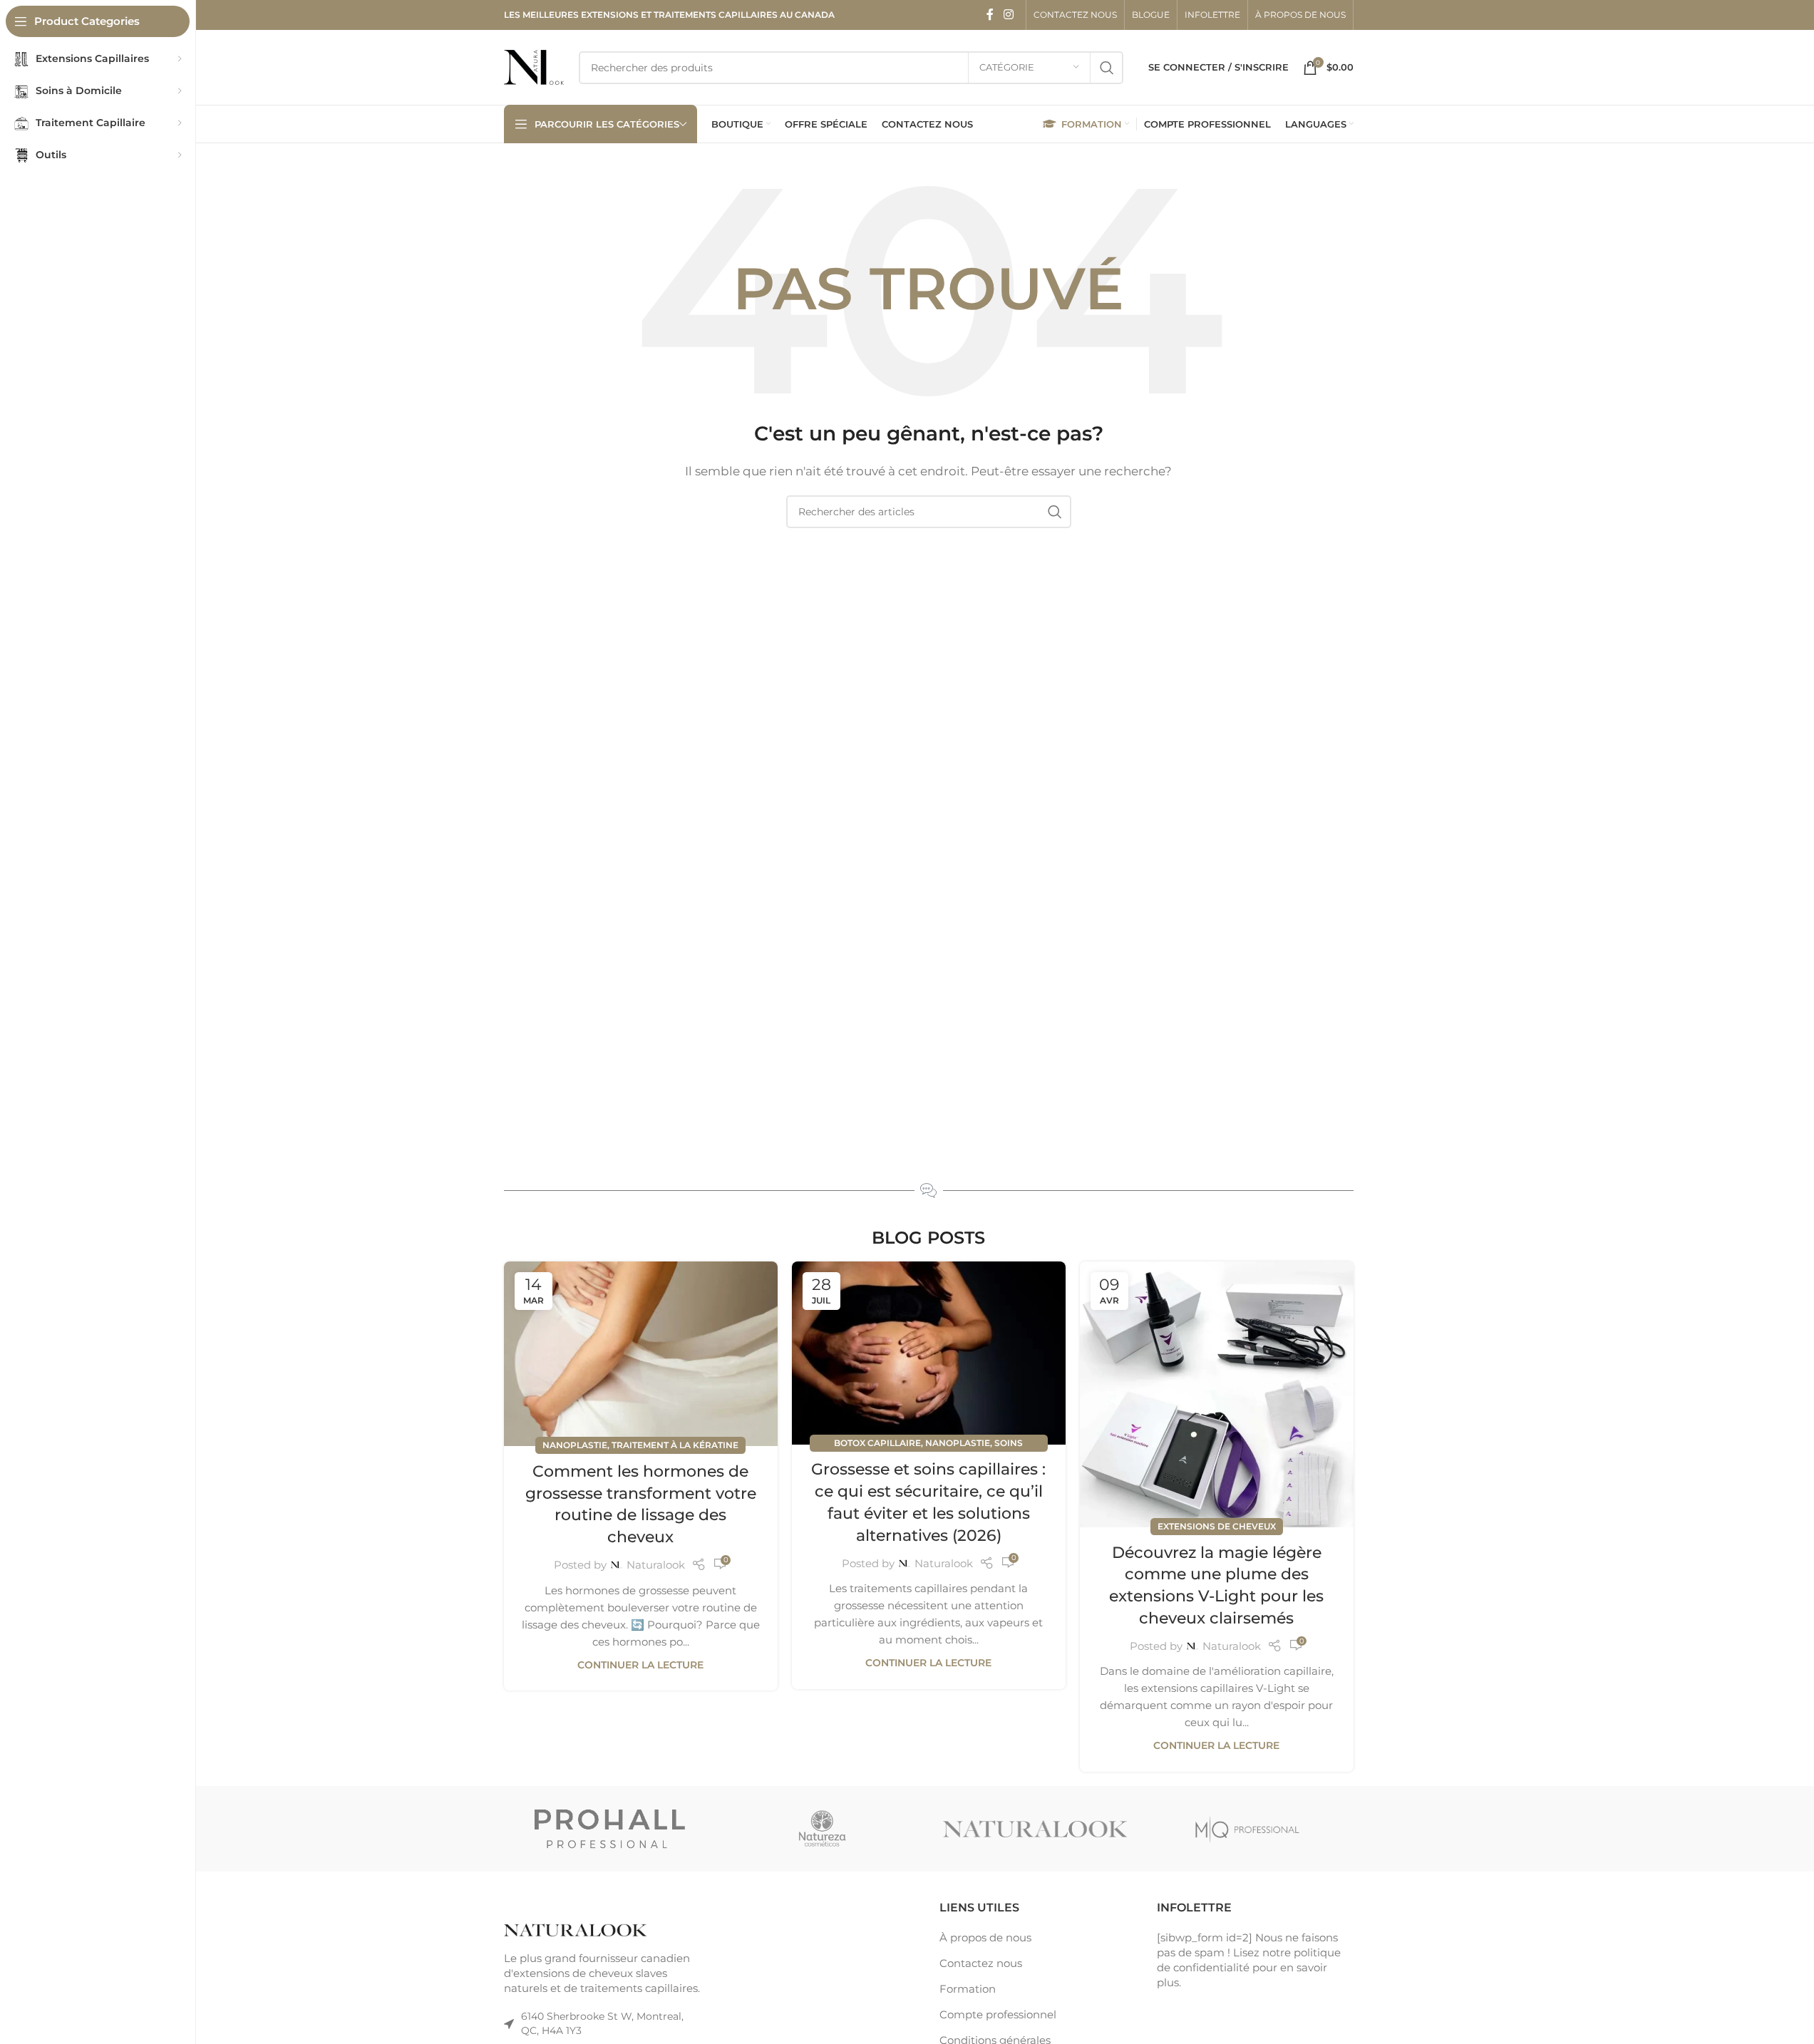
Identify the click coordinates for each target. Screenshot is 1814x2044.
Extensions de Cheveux (1217, 1526)
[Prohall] (610, 1829)
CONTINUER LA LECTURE (640, 1665)
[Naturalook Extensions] (1035, 1829)
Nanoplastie (575, 1445)
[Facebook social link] (990, 15)
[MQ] (1247, 1829)
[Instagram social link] (1008, 15)
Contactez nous (981, 1963)
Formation (968, 1989)
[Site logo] (534, 66)
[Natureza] (823, 1829)
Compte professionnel (998, 2014)
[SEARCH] (1107, 68)
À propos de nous (985, 1937)
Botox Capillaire (877, 1443)
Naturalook (656, 1565)
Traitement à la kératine (675, 1445)
